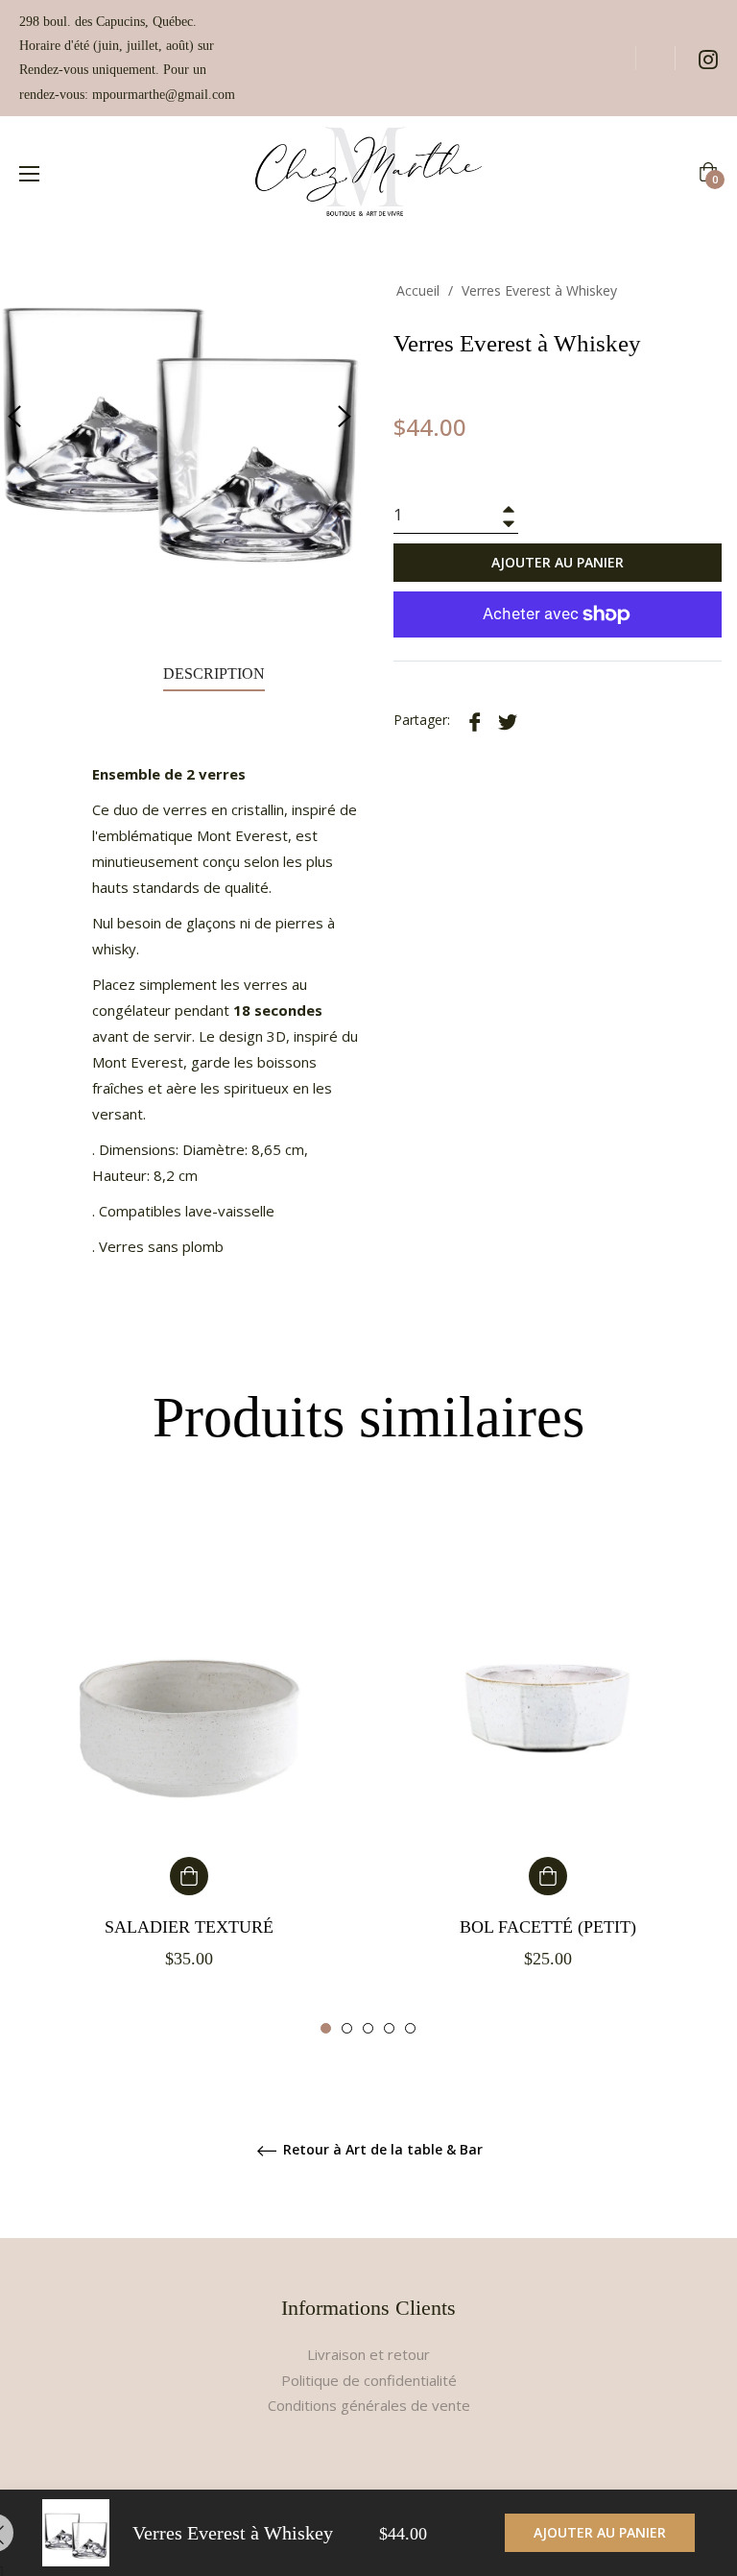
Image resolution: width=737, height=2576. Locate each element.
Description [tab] (214, 674)
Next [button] (345, 417)
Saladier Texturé (189, 1927)
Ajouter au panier (600, 2532)
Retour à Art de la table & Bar (381, 2150)
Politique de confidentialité (369, 2380)
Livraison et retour (368, 2354)
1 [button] (326, 2028)
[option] (189, 1755)
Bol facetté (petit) (548, 1927)
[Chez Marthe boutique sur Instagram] (708, 58)
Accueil (418, 290)
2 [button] (347, 2028)
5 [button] (410, 2028)
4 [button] (389, 2028)
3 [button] (368, 2028)
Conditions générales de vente (369, 2405)
